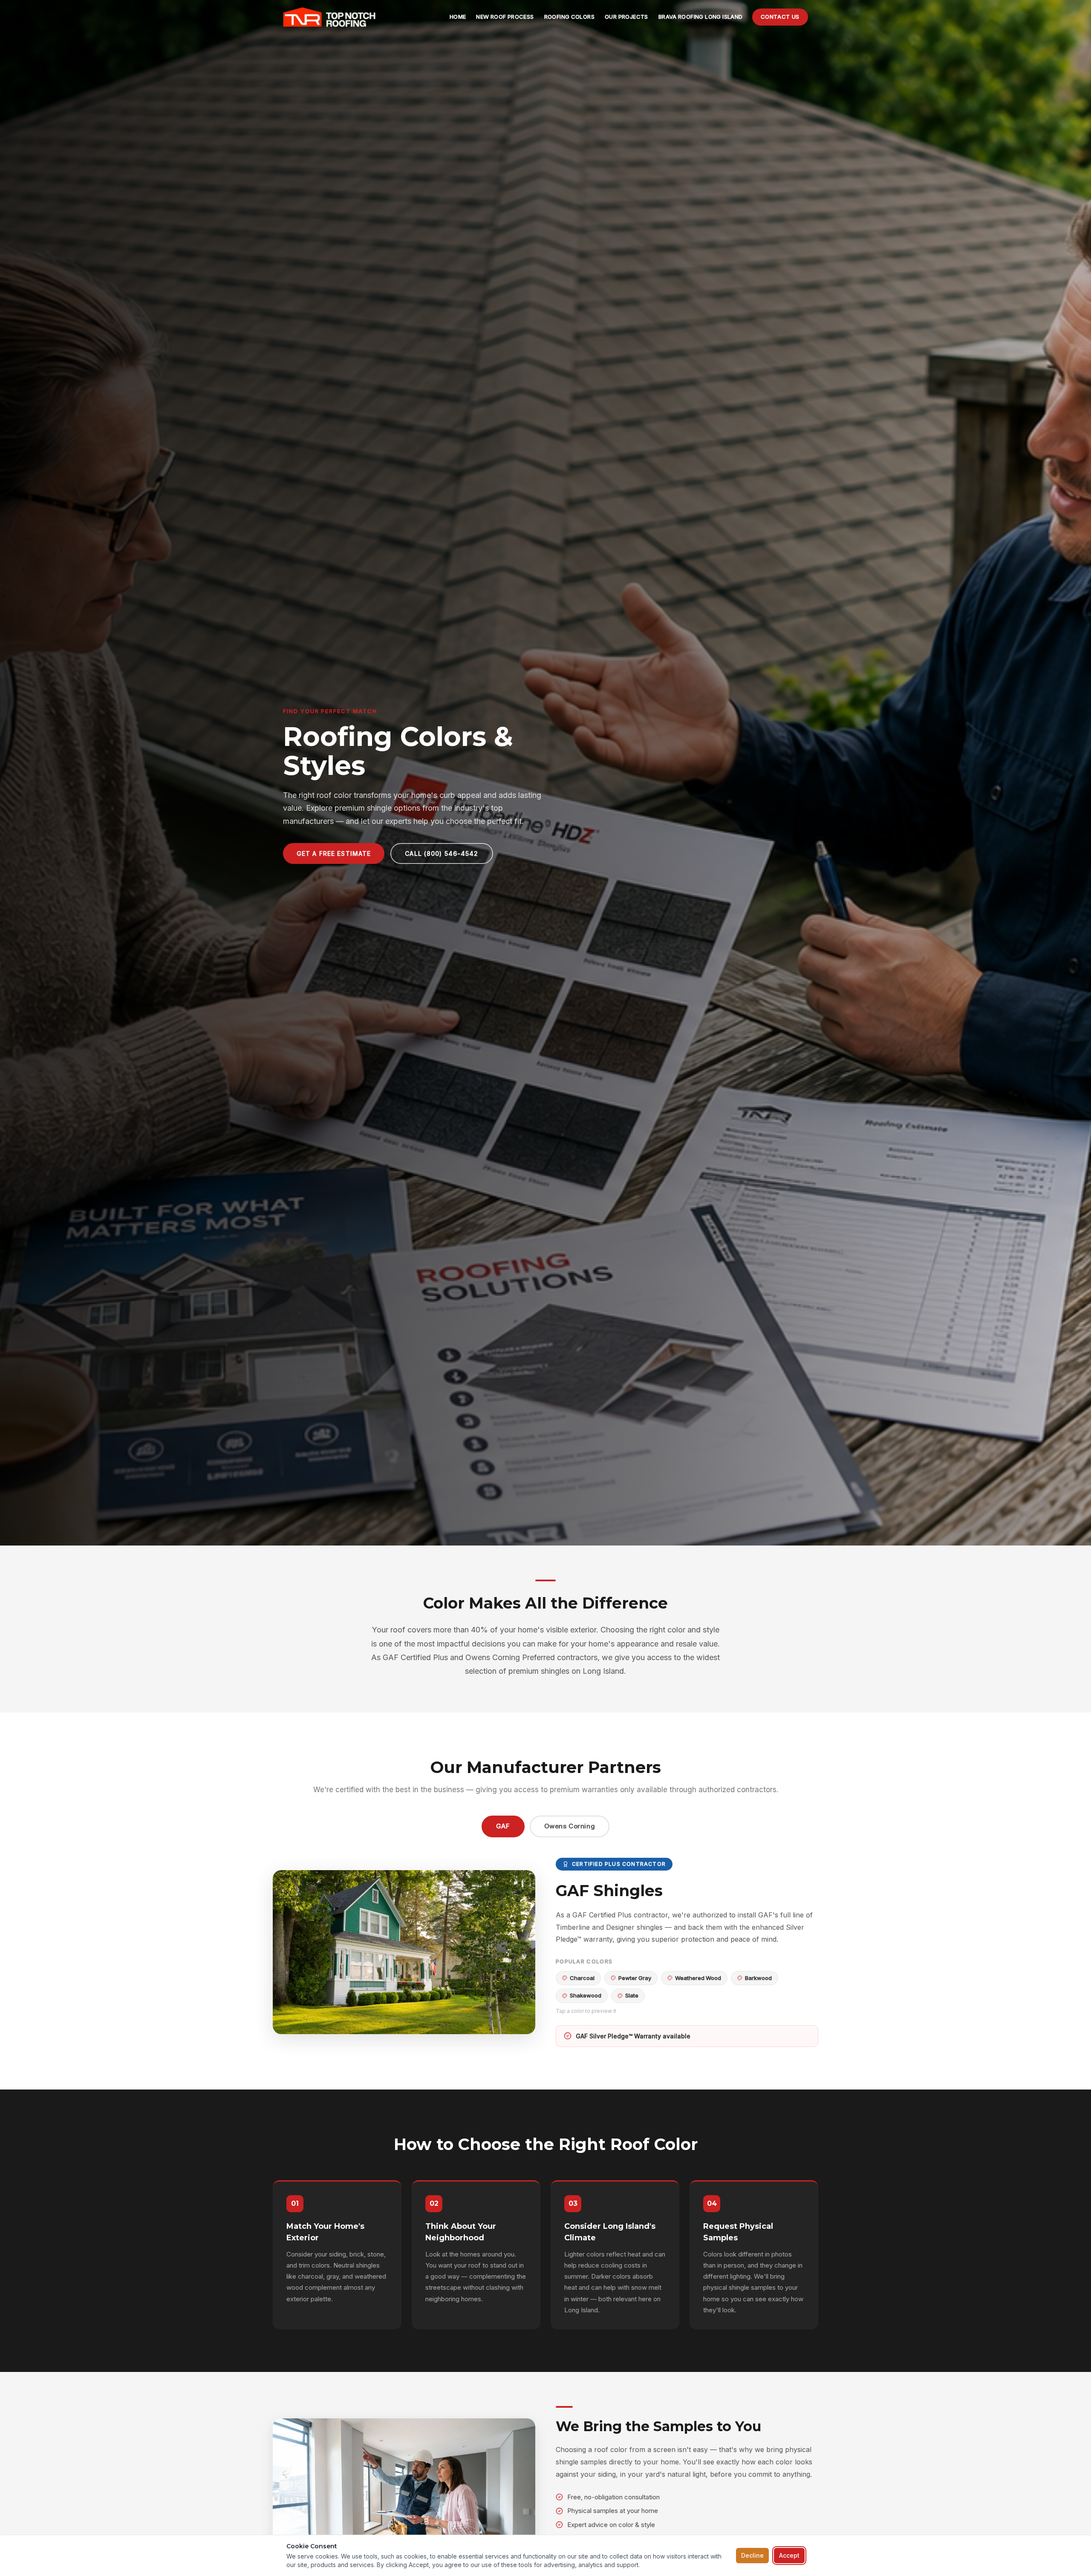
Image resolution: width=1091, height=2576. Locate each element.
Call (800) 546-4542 (442, 853)
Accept (789, 2555)
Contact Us (780, 17)
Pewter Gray (635, 1978)
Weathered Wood (698, 1978)
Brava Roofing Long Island (701, 17)
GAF (503, 1826)
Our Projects (626, 17)
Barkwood (758, 1978)
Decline (752, 2555)
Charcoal (582, 1978)
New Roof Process (505, 17)
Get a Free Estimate (334, 853)
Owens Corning (570, 1826)
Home (458, 17)
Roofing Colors (569, 17)
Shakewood (586, 1995)
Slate (632, 1995)
